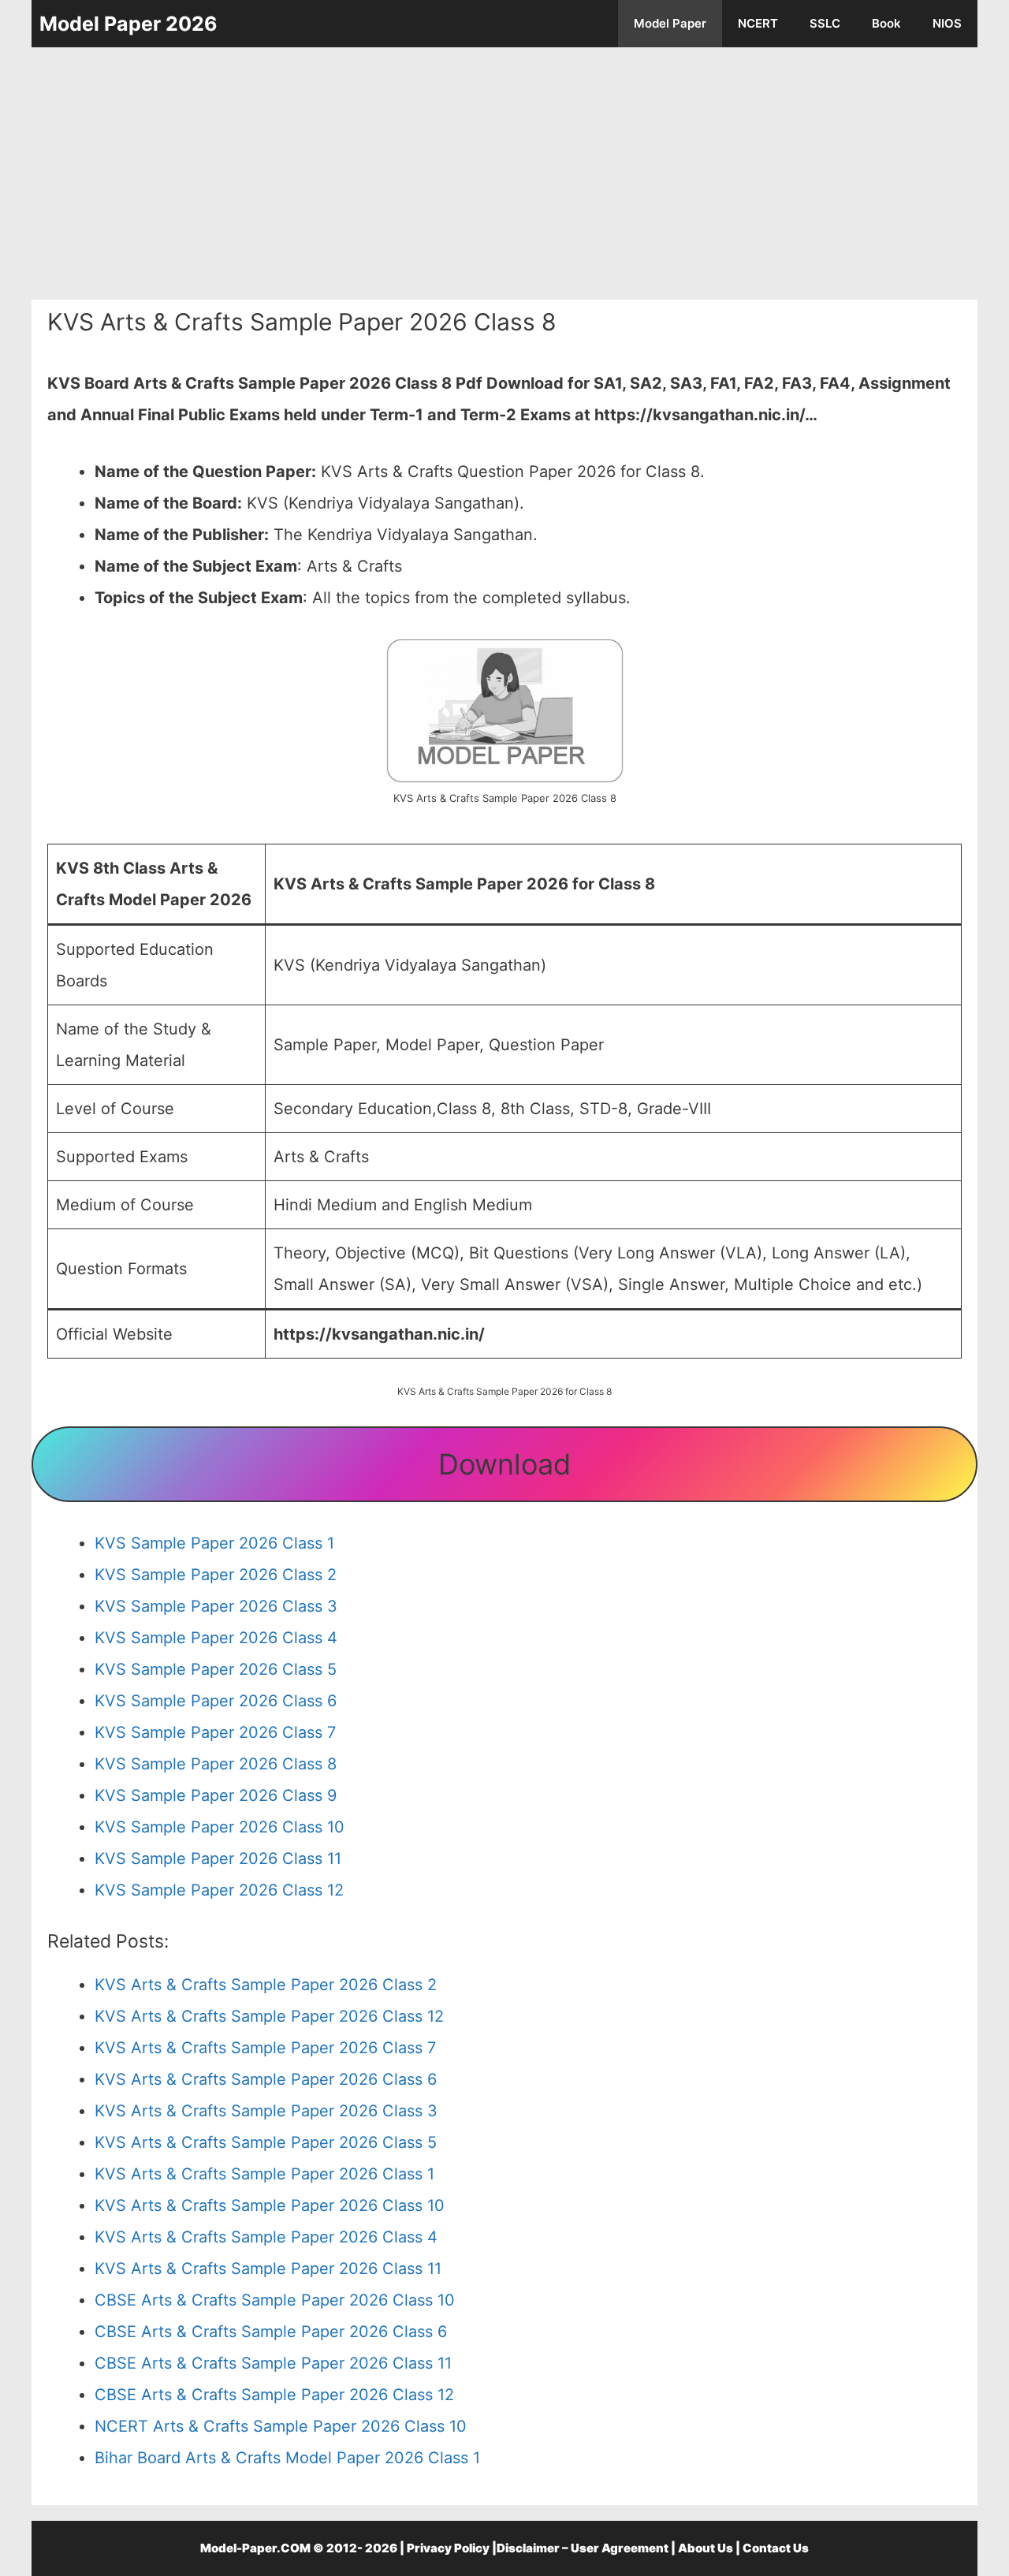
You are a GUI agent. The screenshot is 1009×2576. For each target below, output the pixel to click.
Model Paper (670, 23)
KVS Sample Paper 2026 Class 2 (216, 1575)
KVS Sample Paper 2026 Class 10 (220, 1827)
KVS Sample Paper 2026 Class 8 (216, 1764)
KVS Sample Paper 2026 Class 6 (216, 1701)
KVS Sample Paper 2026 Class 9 (216, 1795)
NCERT (758, 23)
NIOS (947, 23)
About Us (706, 2548)
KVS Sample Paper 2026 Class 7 (215, 1732)
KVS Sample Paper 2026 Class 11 (218, 1858)
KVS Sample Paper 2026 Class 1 (214, 1543)
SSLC (825, 23)
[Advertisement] (504, 173)
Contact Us (776, 2548)
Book (886, 23)
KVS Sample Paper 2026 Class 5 (216, 1669)
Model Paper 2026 (128, 24)
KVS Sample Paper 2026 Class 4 (216, 1638)
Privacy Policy (448, 2548)
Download (504, 1464)
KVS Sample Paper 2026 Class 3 (216, 1606)
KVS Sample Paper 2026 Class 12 (219, 1890)
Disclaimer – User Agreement (583, 2548)
